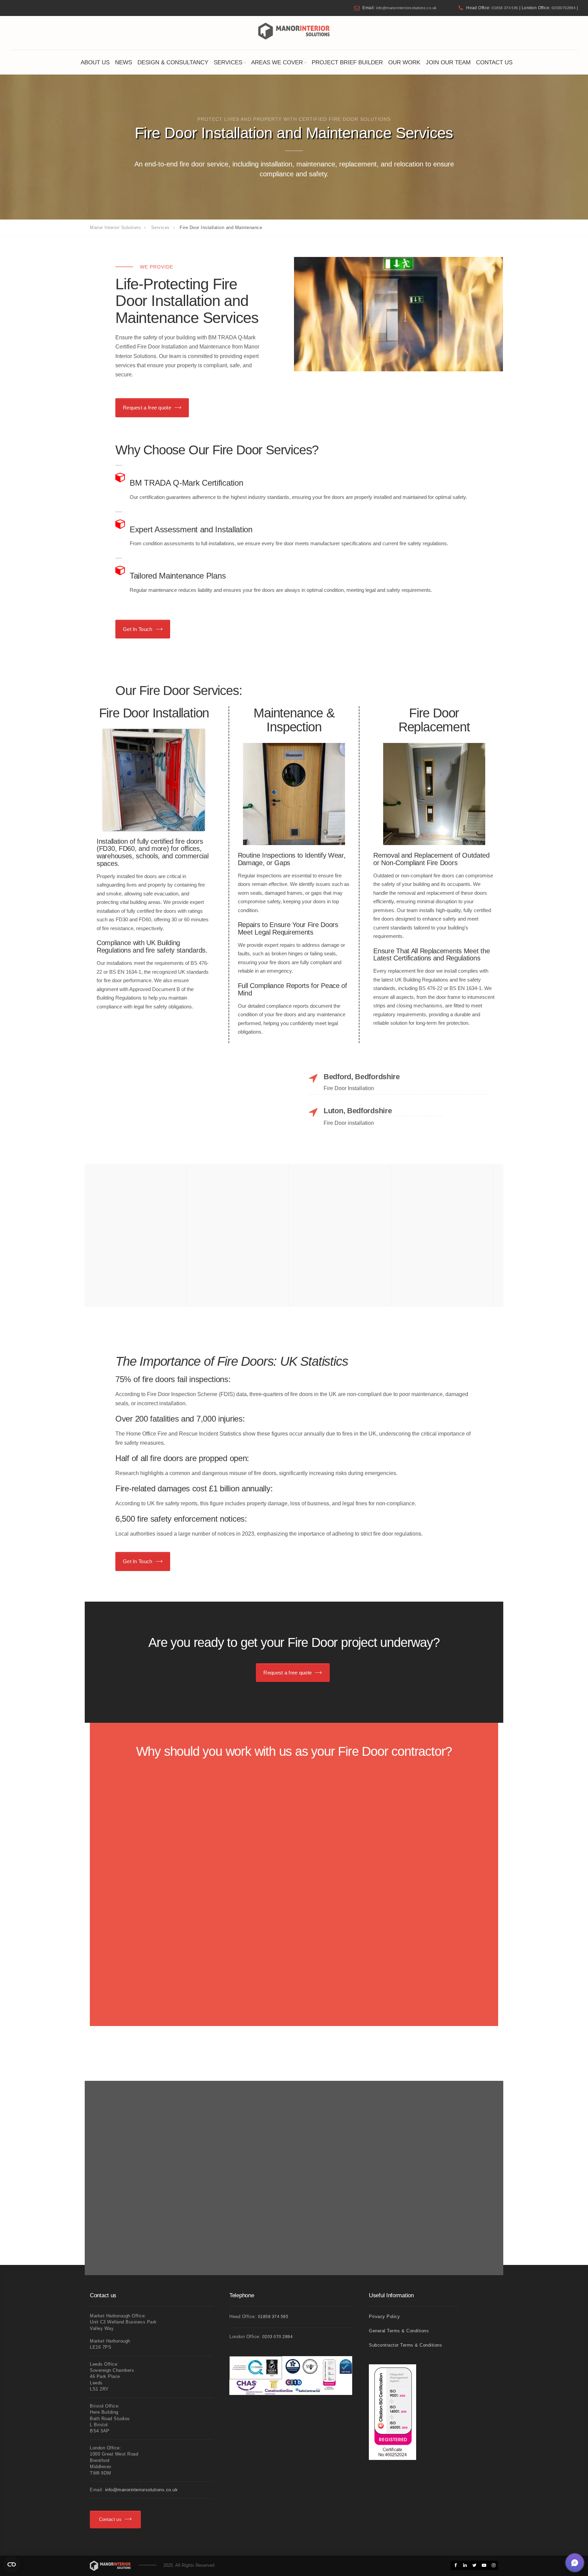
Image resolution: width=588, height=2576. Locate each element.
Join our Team (448, 62)
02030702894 (563, 8)
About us (95, 62)
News (124, 62)
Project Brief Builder (347, 62)
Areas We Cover (277, 62)
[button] (575, 2563)
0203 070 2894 (278, 2337)
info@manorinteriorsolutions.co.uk (406, 8)
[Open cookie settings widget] (12, 2564)
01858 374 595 (505, 8)
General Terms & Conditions (399, 2331)
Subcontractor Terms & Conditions (405, 2345)
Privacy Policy (384, 2316)
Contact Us (494, 62)
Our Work (404, 62)
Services (228, 62)
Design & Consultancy (173, 62)
